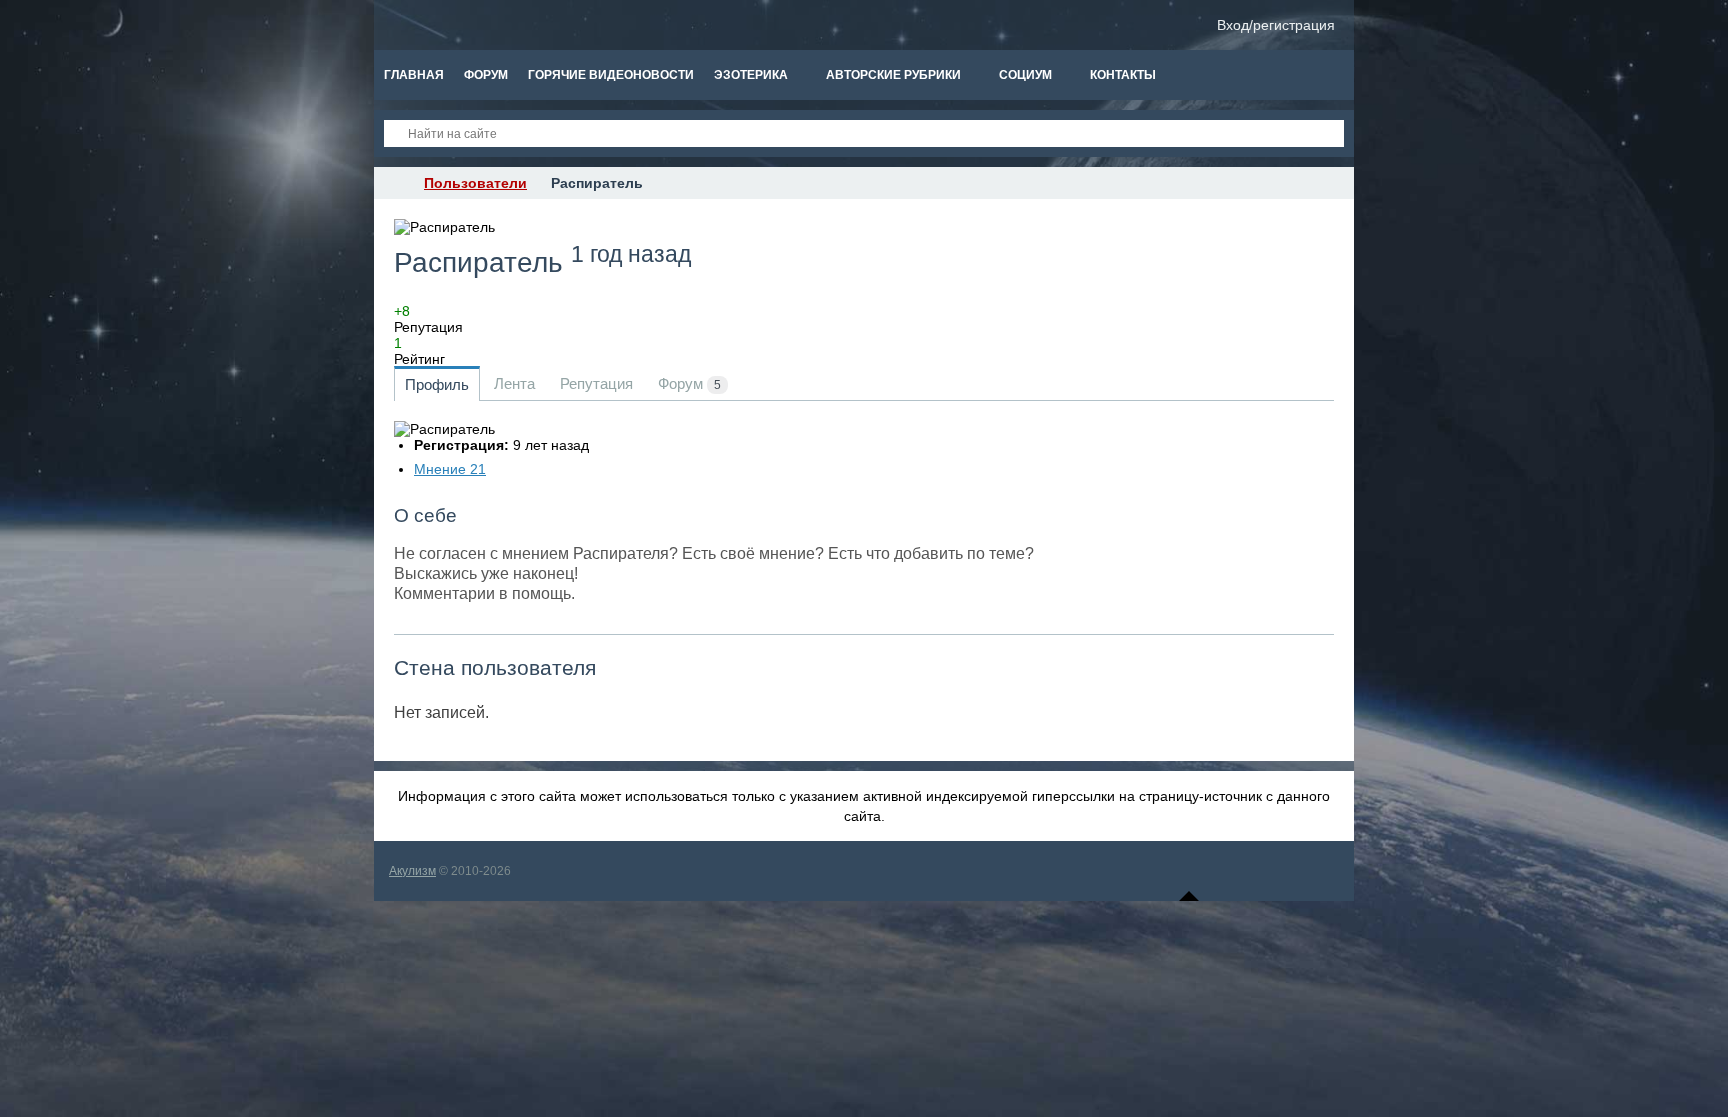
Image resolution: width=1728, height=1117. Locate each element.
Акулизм (412, 871)
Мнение (450, 469)
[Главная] (392, 183)
